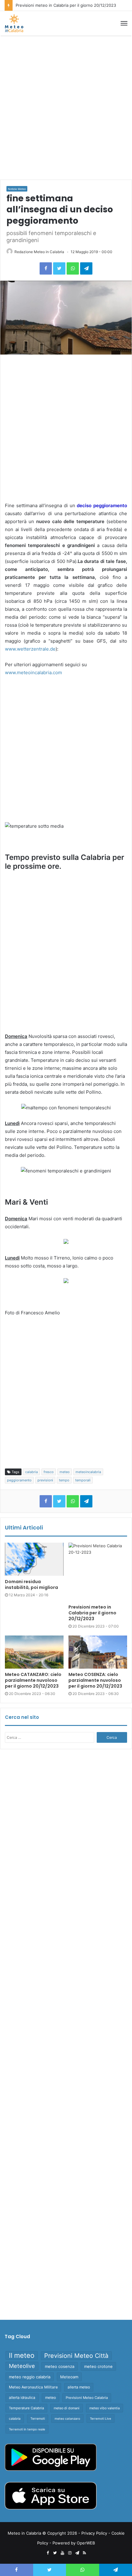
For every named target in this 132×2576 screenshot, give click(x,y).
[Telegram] (86, 268)
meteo (65, 1472)
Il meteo (22, 2355)
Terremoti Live (101, 2418)
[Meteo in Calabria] (14, 23)
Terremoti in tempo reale (27, 2429)
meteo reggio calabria (30, 2377)
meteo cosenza (60, 2366)
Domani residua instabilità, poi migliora (31, 1584)
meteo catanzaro (67, 2418)
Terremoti (38, 2419)
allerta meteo (79, 2387)
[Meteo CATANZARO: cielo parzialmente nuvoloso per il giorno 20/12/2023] (34, 1652)
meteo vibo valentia (105, 2408)
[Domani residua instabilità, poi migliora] (34, 1559)
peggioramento (19, 1480)
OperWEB (86, 2543)
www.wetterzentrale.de (30, 649)
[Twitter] (59, 268)
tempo (64, 1480)
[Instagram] (70, 2553)
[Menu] (124, 23)
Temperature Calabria (26, 2408)
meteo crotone (98, 2366)
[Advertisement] (66, 108)
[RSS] (84, 2553)
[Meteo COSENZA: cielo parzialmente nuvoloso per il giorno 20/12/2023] (98, 1652)
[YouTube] (62, 2553)
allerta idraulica (22, 2397)
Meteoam (69, 2377)
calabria (31, 1472)
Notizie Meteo (17, 189)
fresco (49, 1472)
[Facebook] (46, 268)
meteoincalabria (88, 1472)
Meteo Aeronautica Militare (33, 2387)
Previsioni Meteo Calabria (87, 2398)
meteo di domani (67, 2408)
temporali (83, 1480)
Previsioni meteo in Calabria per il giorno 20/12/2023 (66, 5)
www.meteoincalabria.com (33, 672)
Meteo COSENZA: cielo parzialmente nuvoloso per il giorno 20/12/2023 (95, 1680)
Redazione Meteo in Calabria (39, 252)
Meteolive (22, 2366)
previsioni (45, 1480)
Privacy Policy (94, 2533)
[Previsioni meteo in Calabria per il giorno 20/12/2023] (98, 1572)
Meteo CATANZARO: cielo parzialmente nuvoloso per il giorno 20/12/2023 (33, 1680)
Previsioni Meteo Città (76, 2356)
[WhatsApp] (73, 268)
